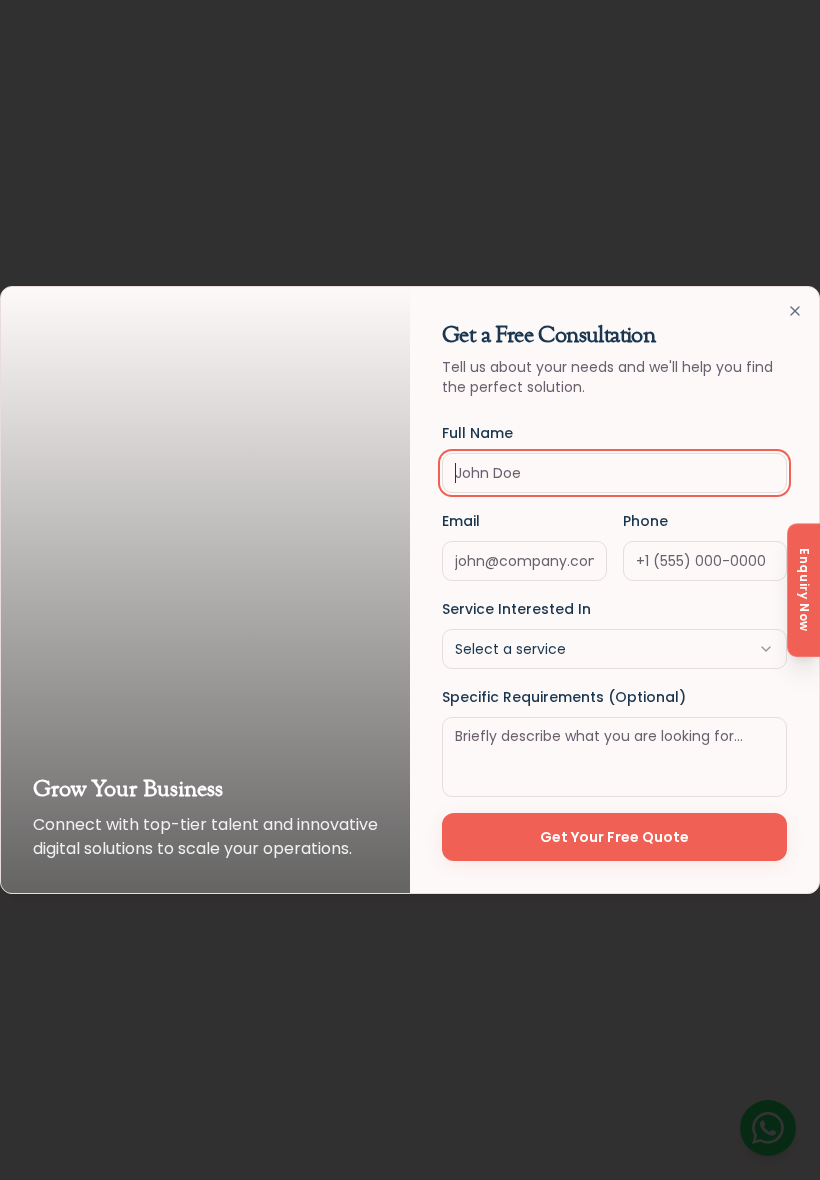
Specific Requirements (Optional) (564, 697)
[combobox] (614, 649)
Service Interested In (516, 609)
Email (461, 521)
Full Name (477, 433)
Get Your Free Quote (614, 837)
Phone (645, 521)
